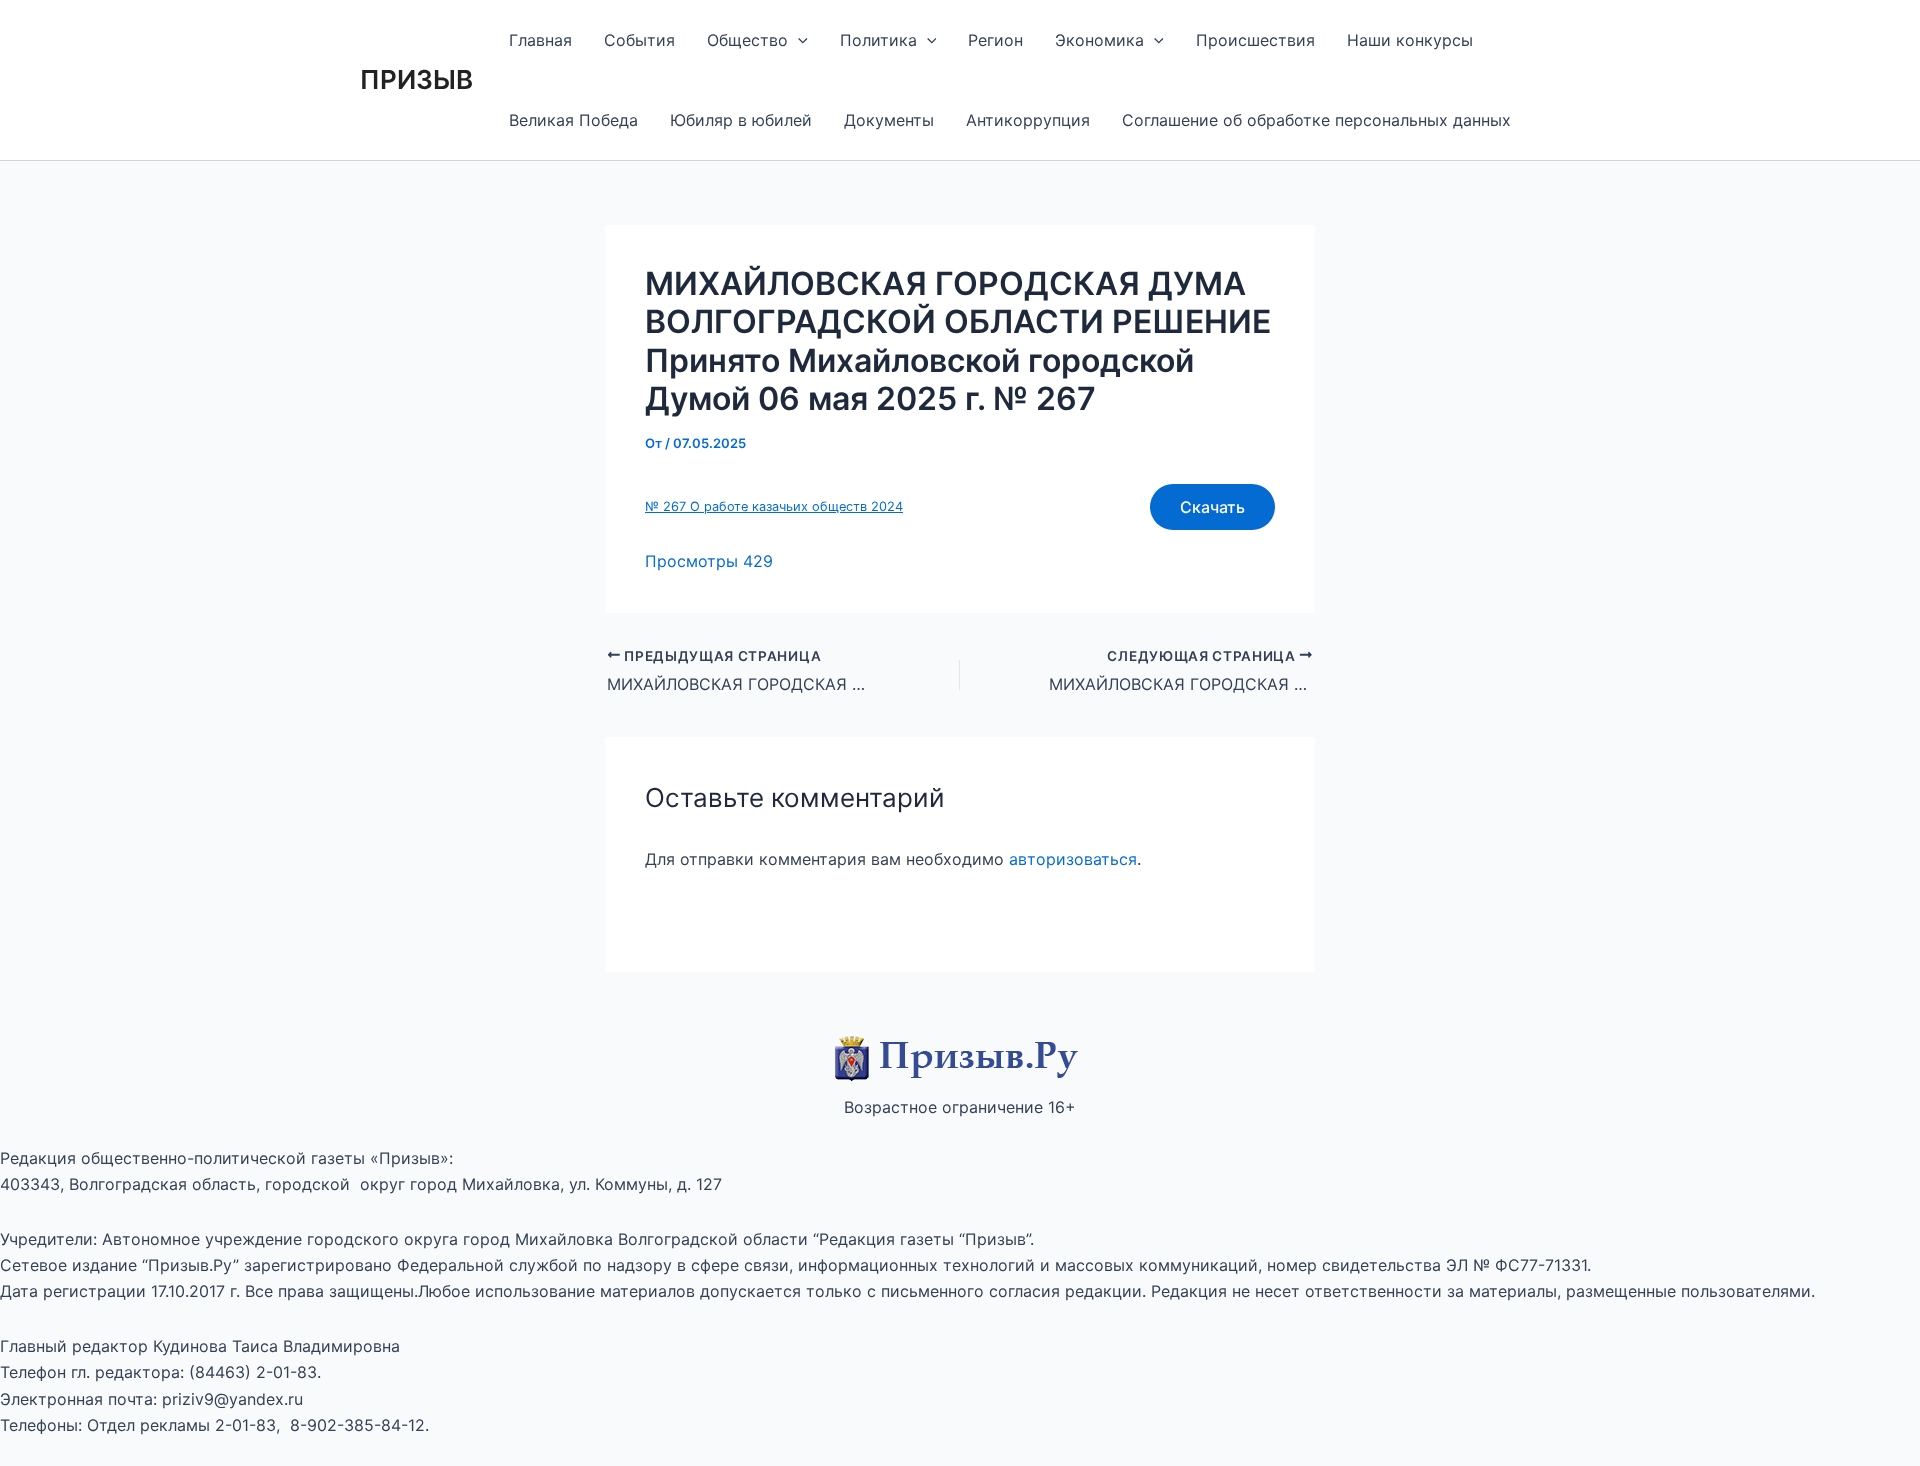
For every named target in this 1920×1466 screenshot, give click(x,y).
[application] (798, 40)
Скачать (1212, 507)
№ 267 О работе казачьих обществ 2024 (774, 506)
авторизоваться (1073, 859)
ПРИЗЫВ (416, 79)
